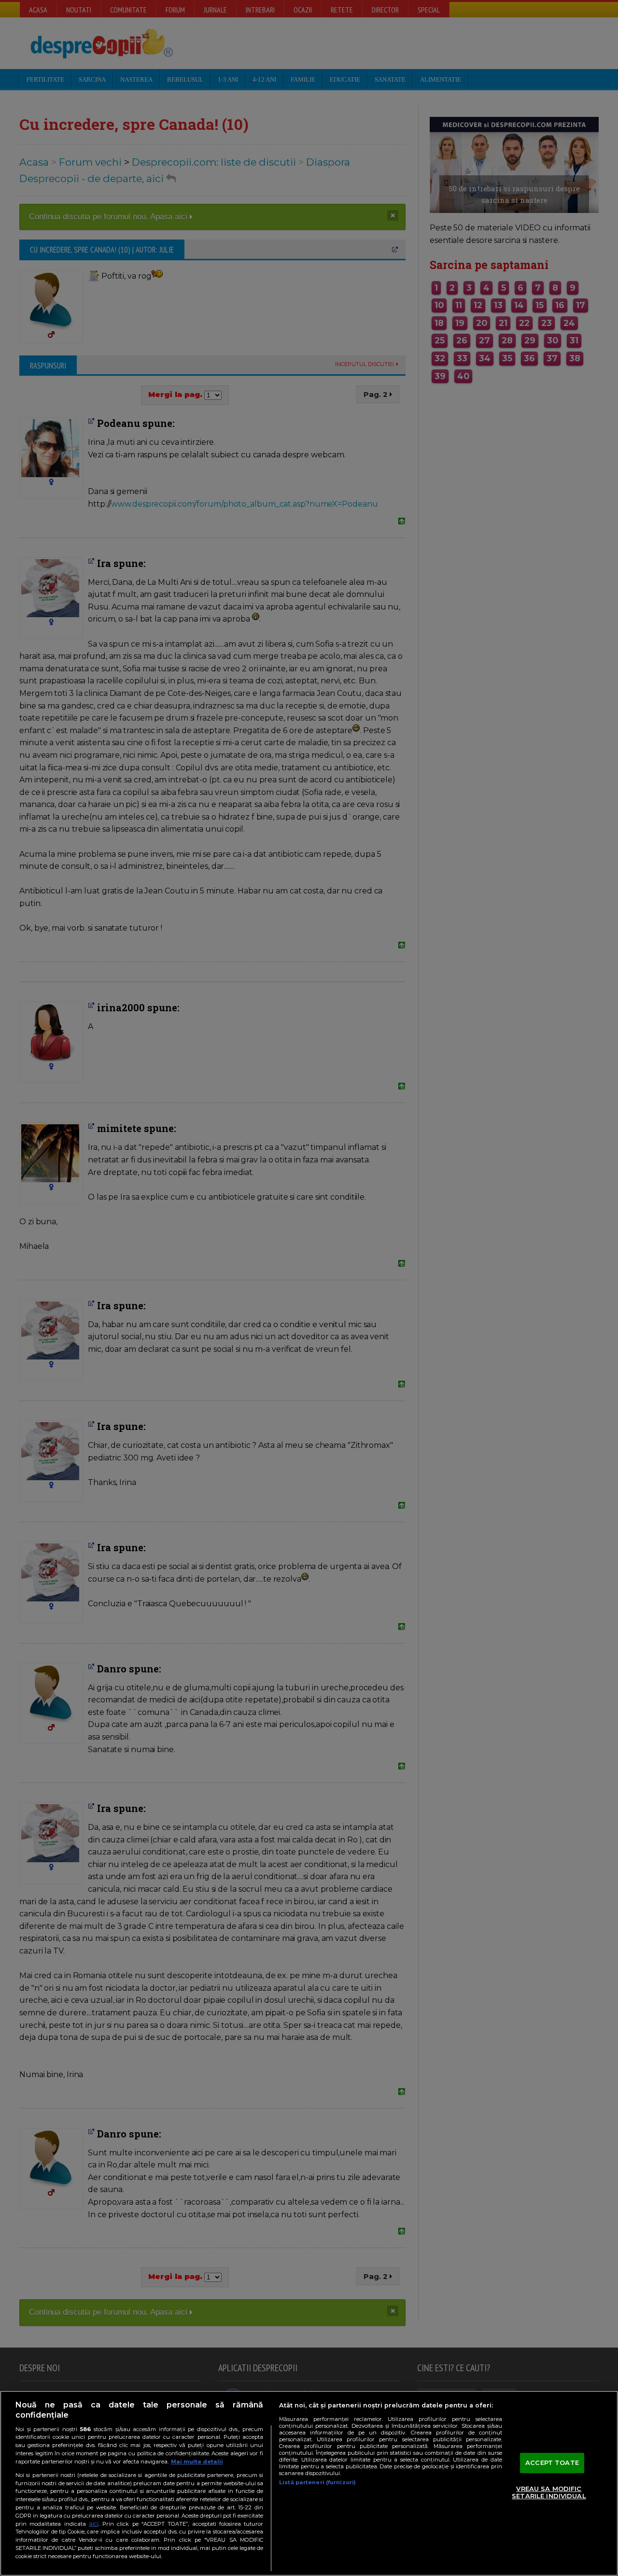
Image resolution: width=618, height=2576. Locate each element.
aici (94, 2524)
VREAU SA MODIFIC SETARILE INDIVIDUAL (549, 2492)
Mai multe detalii (197, 2462)
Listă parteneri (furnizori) (317, 2482)
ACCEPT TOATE (552, 2463)
